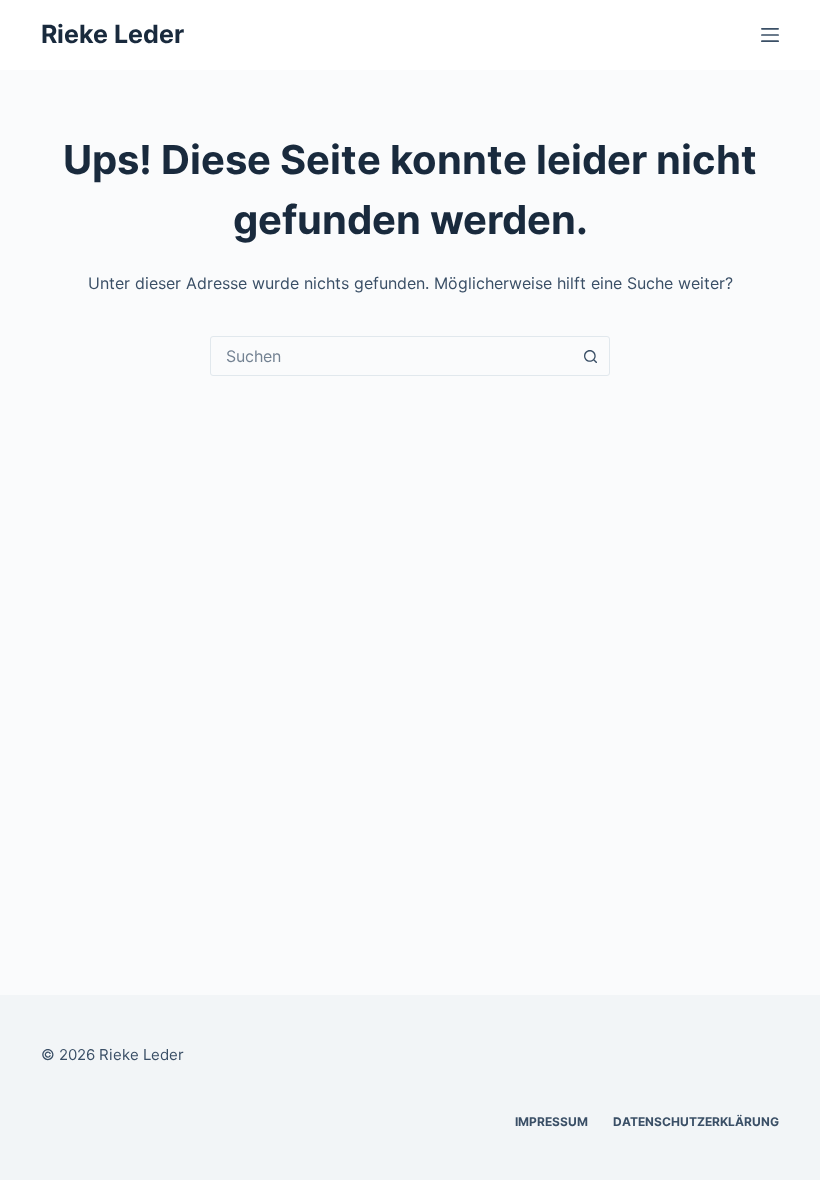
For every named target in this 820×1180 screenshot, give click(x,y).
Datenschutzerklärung (696, 1121)
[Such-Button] (590, 356)
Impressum (551, 1121)
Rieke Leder (112, 34)
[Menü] (770, 35)
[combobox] (391, 356)
